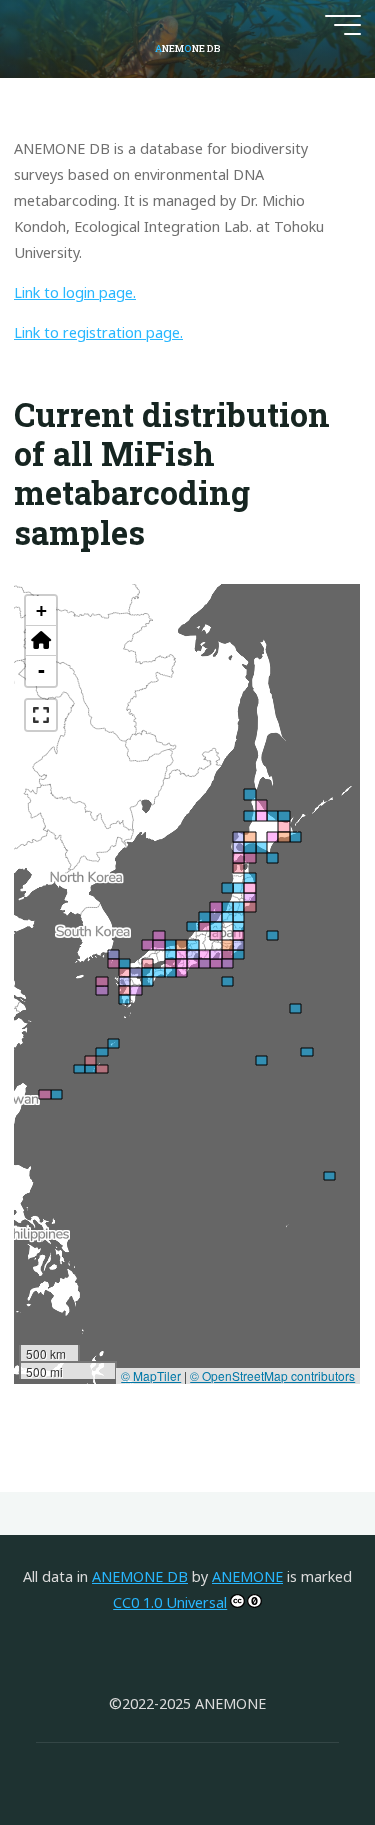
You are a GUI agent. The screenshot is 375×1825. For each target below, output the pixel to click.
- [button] (41, 670)
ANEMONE (247, 1576)
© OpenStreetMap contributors (273, 1374)
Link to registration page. (98, 332)
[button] (41, 641)
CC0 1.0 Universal (170, 1602)
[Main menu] (343, 25)
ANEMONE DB (140, 1576)
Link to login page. (75, 292)
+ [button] (41, 610)
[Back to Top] (297, 1747)
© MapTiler (152, 1374)
